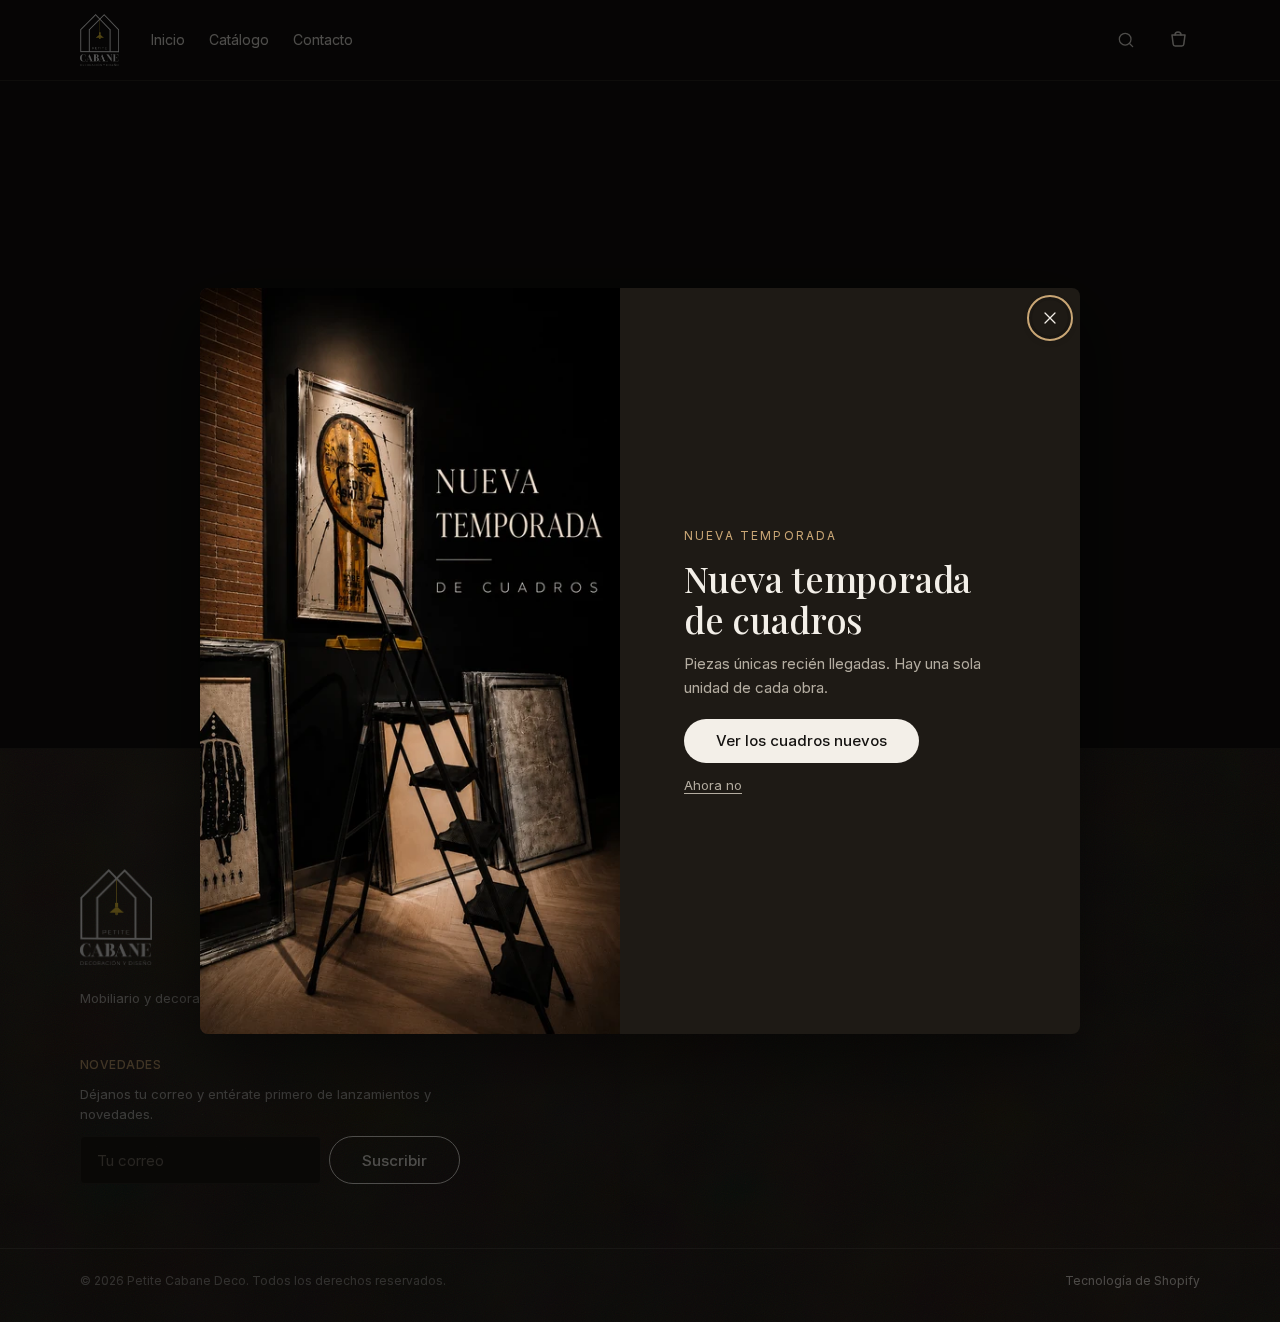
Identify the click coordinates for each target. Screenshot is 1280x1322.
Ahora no (713, 785)
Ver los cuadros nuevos (801, 740)
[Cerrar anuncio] (1050, 318)
